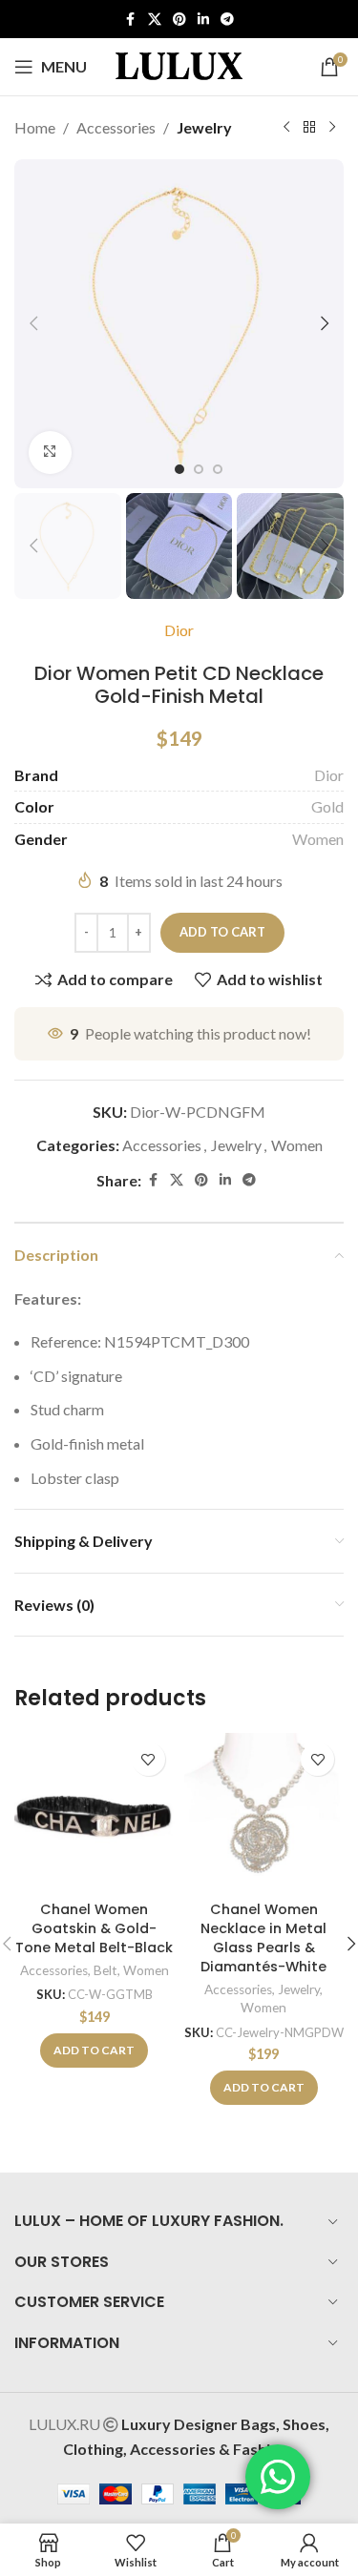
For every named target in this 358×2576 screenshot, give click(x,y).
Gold (327, 806)
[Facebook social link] (131, 20)
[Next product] (332, 128)
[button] (33, 323)
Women (318, 839)
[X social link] (155, 20)
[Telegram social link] (227, 20)
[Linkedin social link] (203, 20)
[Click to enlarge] (50, 453)
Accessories (116, 127)
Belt (105, 1970)
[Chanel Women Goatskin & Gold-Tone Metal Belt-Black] (95, 1813)
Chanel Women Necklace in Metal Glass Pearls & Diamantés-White (263, 1938)
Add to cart (222, 932)
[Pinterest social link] (179, 20)
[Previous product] (286, 128)
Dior (179, 630)
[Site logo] (179, 64)
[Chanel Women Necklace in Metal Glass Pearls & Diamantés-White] (264, 1813)
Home (35, 127)
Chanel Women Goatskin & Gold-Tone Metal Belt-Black (94, 1928)
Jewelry (204, 127)
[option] (179, 469)
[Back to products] (309, 128)
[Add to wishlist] (148, 1759)
